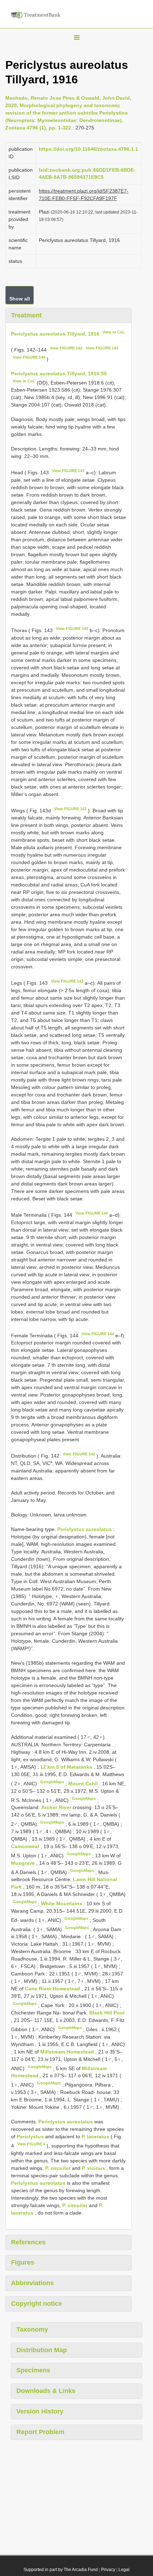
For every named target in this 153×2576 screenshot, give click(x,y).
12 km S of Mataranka (67, 1767)
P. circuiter (58, 2168)
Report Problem (40, 2432)
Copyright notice (36, 2304)
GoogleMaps (52, 1782)
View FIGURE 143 (102, 348)
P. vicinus (93, 2168)
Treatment (26, 315)
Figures (23, 2262)
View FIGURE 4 (31, 2144)
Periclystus (30, 2136)
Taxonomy (32, 2329)
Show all (20, 299)
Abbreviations (32, 2283)
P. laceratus (95, 2136)
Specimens (33, 2370)
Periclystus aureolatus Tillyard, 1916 (55, 333)
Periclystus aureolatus (85, 1529)
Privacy (108, 2570)
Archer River (57, 1807)
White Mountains (62, 1903)
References (28, 2242)
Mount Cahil (84, 1784)
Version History (40, 2411)
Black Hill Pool (107, 2013)
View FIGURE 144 (29, 357)
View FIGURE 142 (66, 348)
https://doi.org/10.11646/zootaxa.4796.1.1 (88, 149)
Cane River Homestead (53, 1989)
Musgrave (24, 1863)
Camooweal (26, 1846)
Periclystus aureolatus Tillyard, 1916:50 (59, 374)
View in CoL (114, 332)
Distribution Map (42, 2350)
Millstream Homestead (68, 2052)
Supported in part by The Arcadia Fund (61, 2570)
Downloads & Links (46, 2391)
